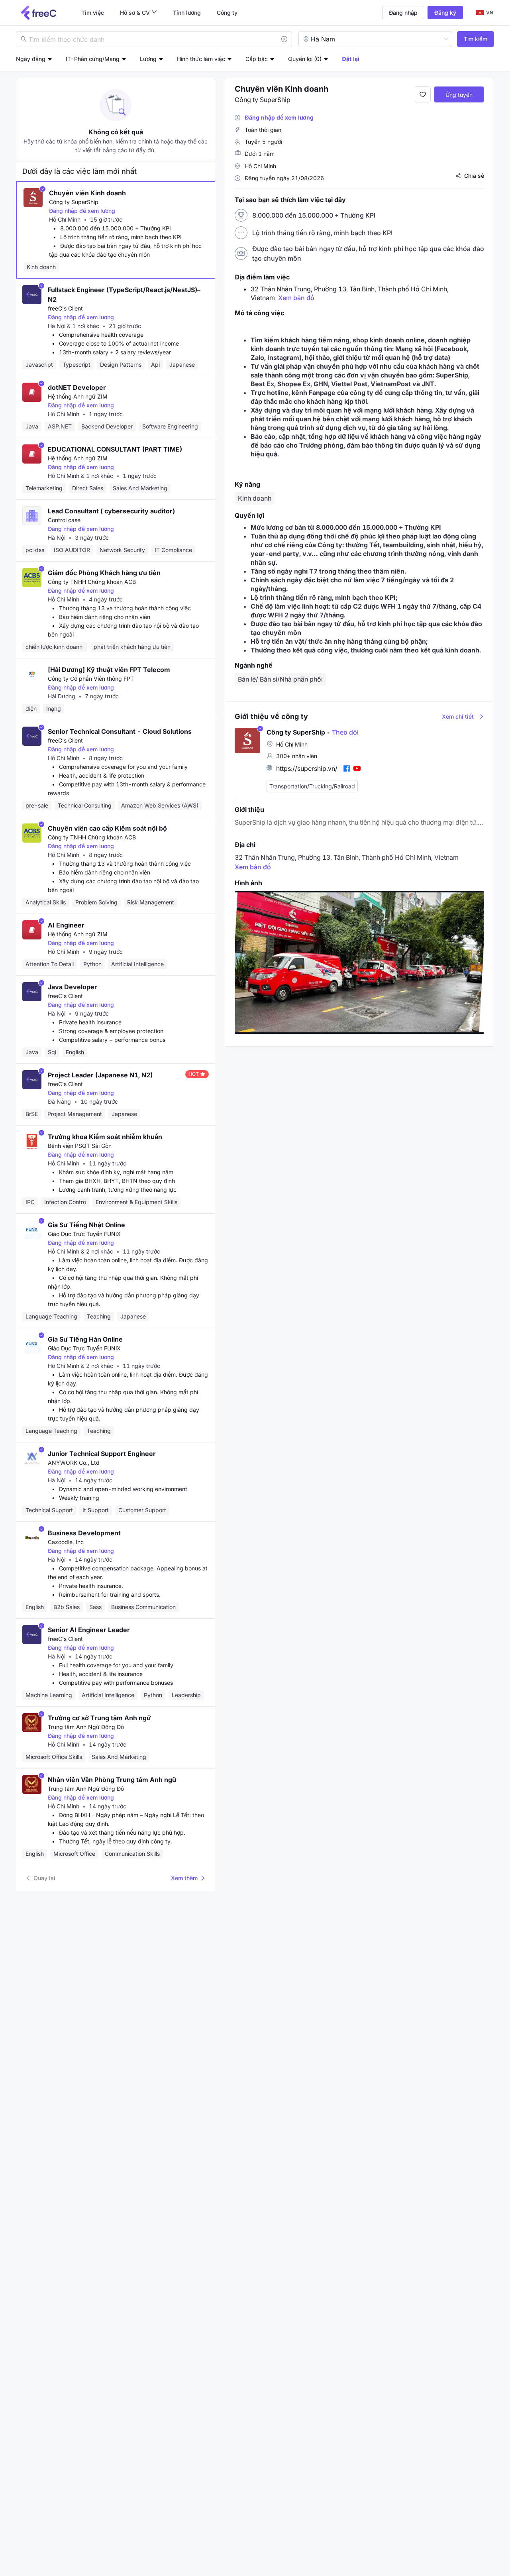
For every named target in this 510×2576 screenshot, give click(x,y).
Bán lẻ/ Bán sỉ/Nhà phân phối (280, 679)
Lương (148, 59)
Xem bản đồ (296, 298)
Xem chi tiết (458, 716)
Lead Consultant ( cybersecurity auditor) (111, 511)
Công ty (227, 13)
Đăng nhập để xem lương (82, 211)
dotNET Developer (77, 387)
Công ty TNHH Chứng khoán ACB (92, 582)
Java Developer (73, 987)
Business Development (84, 1533)
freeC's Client (65, 308)
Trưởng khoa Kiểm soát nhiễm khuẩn (105, 1137)
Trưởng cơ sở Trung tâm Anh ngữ (99, 1718)
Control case (64, 520)
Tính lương (187, 13)
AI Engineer (66, 925)
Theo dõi (343, 732)
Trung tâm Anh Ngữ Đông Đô (86, 1727)
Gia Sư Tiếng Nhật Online (86, 1225)
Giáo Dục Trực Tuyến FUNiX (84, 1234)
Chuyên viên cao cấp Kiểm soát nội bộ (107, 828)
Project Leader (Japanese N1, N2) (100, 1075)
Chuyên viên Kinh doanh (87, 193)
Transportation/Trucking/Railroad (312, 786)
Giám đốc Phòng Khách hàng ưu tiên (104, 573)
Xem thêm (184, 1878)
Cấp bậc (257, 59)
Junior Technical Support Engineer (102, 1454)
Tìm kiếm (476, 39)
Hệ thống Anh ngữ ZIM (78, 396)
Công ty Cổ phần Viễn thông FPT (91, 679)
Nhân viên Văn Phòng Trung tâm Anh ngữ (112, 1780)
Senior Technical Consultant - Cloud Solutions (120, 731)
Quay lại (44, 1878)
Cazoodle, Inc (66, 1542)
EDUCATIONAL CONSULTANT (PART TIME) (115, 449)
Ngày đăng (31, 59)
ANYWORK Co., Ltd (74, 1463)
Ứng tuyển (459, 95)
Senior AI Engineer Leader (89, 1630)
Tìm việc (93, 13)
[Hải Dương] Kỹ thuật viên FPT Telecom (109, 670)
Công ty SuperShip (74, 202)
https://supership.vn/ (307, 768)
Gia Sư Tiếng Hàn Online (85, 1339)
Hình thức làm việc (201, 59)
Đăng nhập (403, 13)
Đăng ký (445, 13)
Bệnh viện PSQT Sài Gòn (80, 1146)
